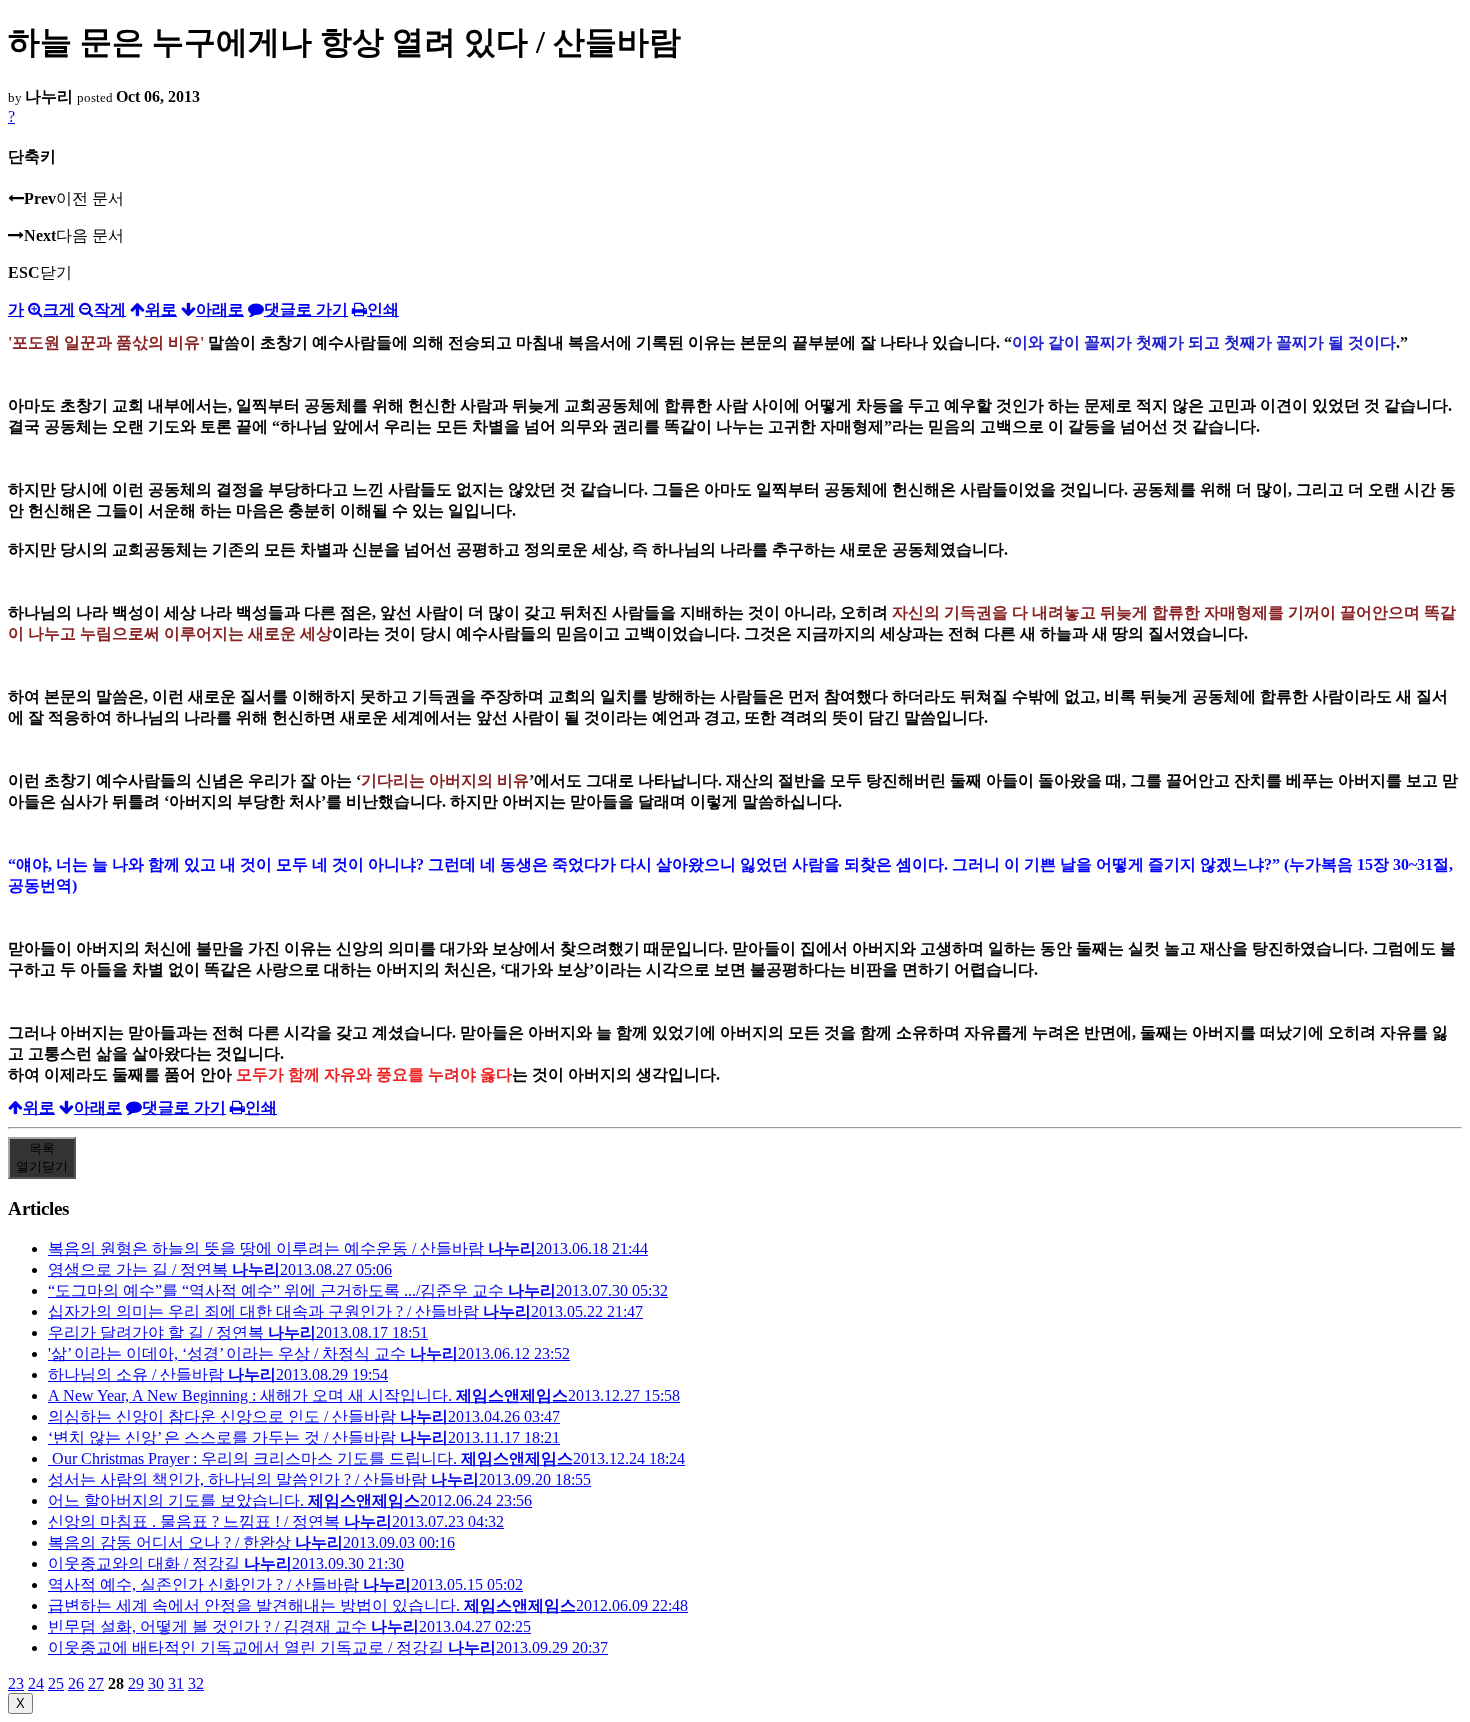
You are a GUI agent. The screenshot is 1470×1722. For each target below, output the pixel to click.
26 (76, 1683)
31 (176, 1683)
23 (16, 1683)
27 (96, 1683)
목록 (42, 1157)
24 (36, 1683)
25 (56, 1683)
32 (196, 1683)
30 (156, 1683)
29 (136, 1683)
